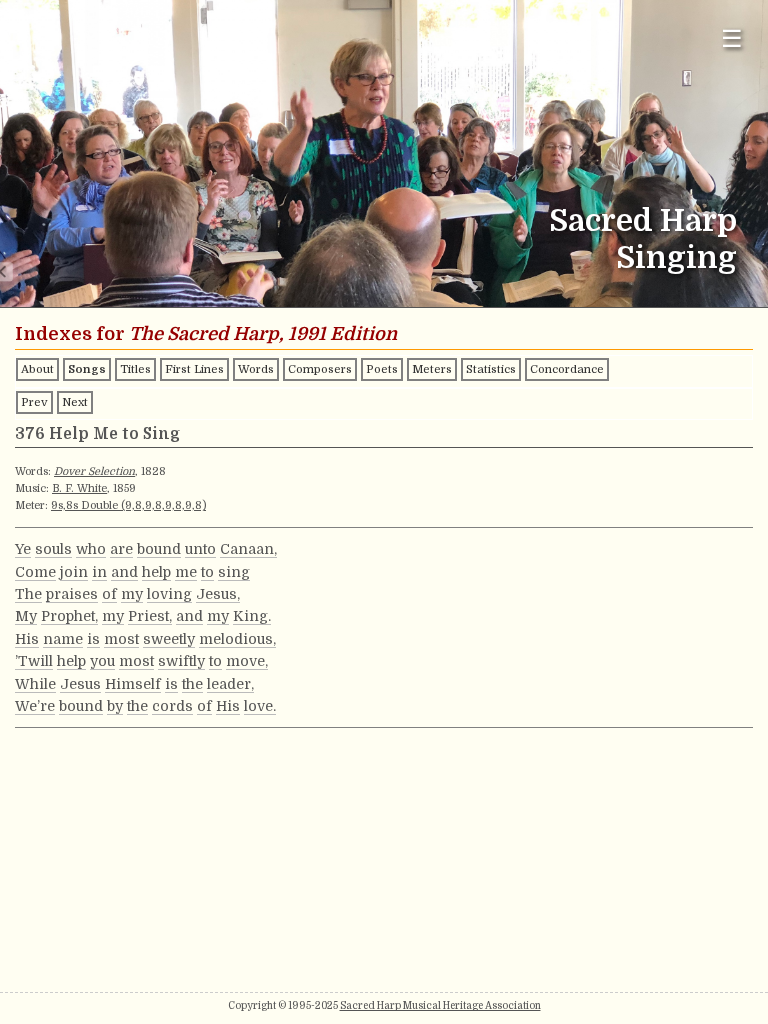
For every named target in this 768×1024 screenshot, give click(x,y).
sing (234, 572)
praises (72, 594)
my (132, 594)
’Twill (34, 661)
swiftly (181, 661)
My (26, 616)
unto (200, 549)
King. (252, 616)
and (124, 572)
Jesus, (218, 594)
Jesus (80, 684)
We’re (35, 706)
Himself (133, 684)
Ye (23, 549)
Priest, (150, 616)
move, (247, 661)
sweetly (169, 639)
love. (260, 706)
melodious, (237, 639)
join (74, 572)
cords (172, 706)
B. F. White (79, 488)
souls (53, 549)
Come (35, 572)
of (109, 594)
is (93, 639)
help (156, 572)
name (63, 639)
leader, (230, 684)
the (192, 684)
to (207, 572)
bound (159, 549)
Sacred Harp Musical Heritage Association (440, 1005)
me (186, 572)
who (91, 549)
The (28, 594)
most (121, 639)
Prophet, (69, 616)
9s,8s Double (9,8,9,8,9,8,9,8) (128, 505)
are (121, 549)
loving (169, 594)
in (99, 572)
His (27, 639)
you (102, 661)
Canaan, (248, 549)
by (115, 706)
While (35, 684)
